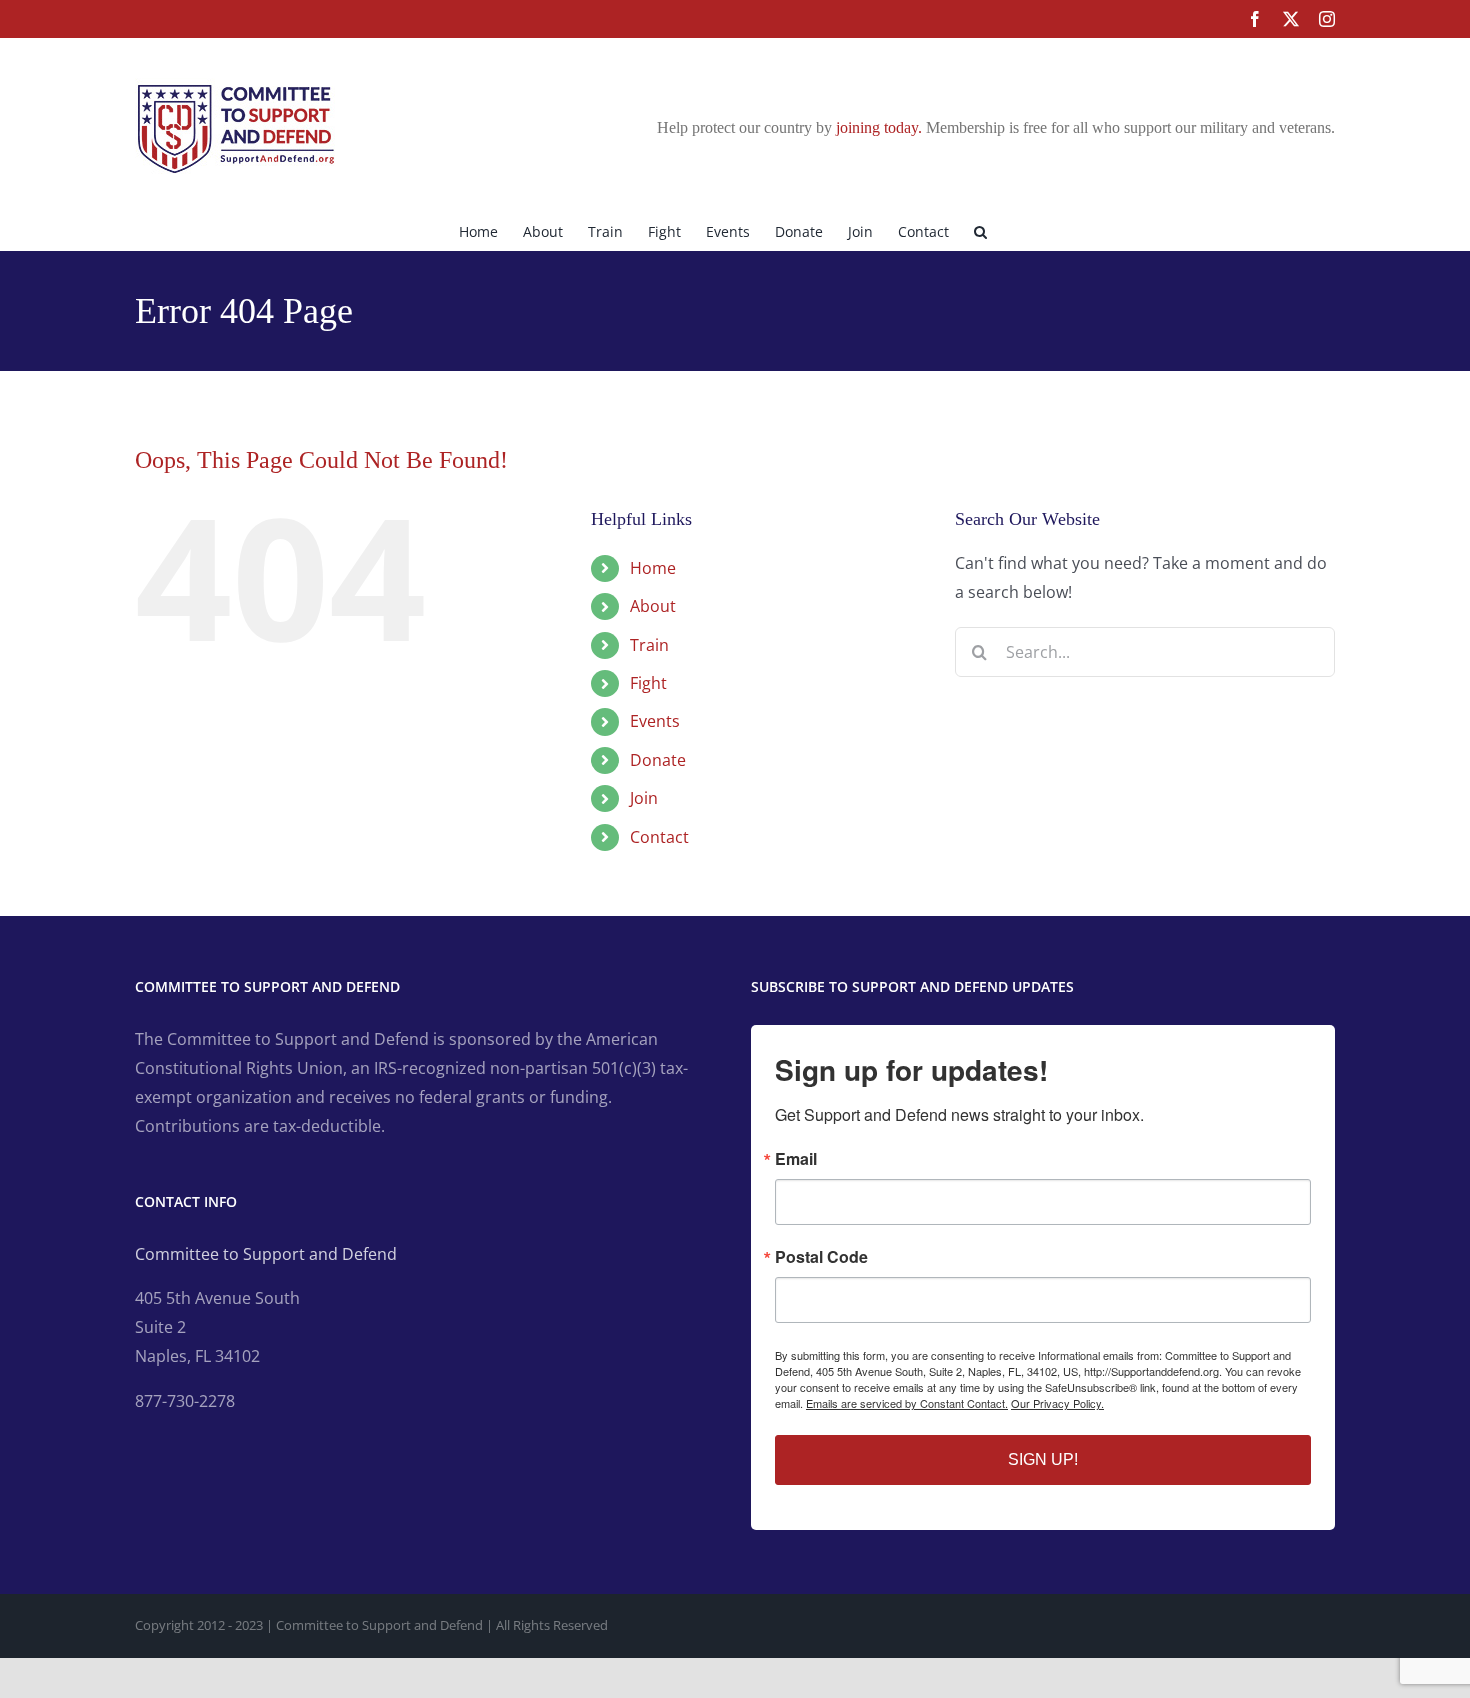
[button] (980, 230)
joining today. (879, 127)
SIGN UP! (1043, 1459)
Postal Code (821, 1257)
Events (655, 721)
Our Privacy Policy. (1057, 1403)
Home (653, 568)
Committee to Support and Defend (266, 1254)
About (653, 606)
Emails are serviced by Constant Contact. (907, 1403)
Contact (659, 837)
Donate (658, 760)
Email (796, 1159)
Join (644, 798)
